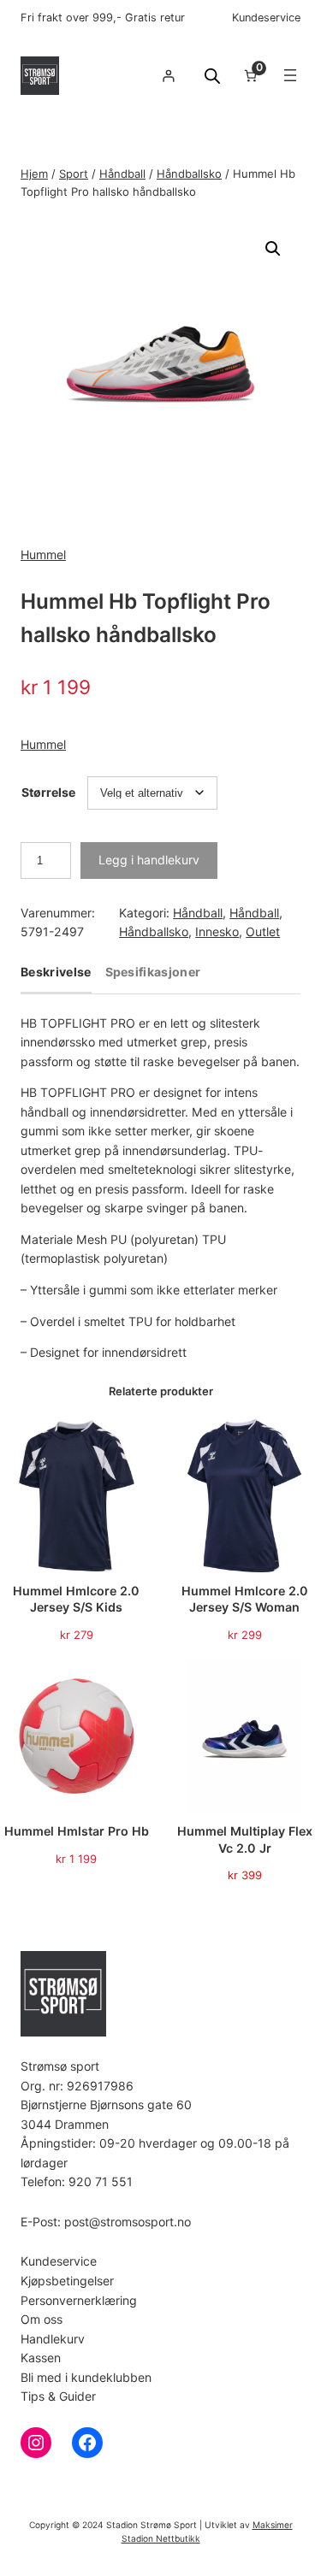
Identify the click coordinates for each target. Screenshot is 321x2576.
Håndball (122, 174)
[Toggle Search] (212, 76)
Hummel (43, 554)
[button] (273, 249)
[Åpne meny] (290, 75)
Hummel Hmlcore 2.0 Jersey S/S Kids (76, 1599)
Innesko (217, 931)
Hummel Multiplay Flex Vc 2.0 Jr (245, 1839)
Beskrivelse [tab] (56, 973)
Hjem (34, 174)
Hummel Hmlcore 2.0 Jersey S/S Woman (245, 1599)
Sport (74, 174)
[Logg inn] (168, 76)
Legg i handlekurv (149, 860)
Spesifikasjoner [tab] (153, 973)
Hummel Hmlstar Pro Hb (77, 1831)
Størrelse (48, 792)
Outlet (263, 931)
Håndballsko (189, 174)
